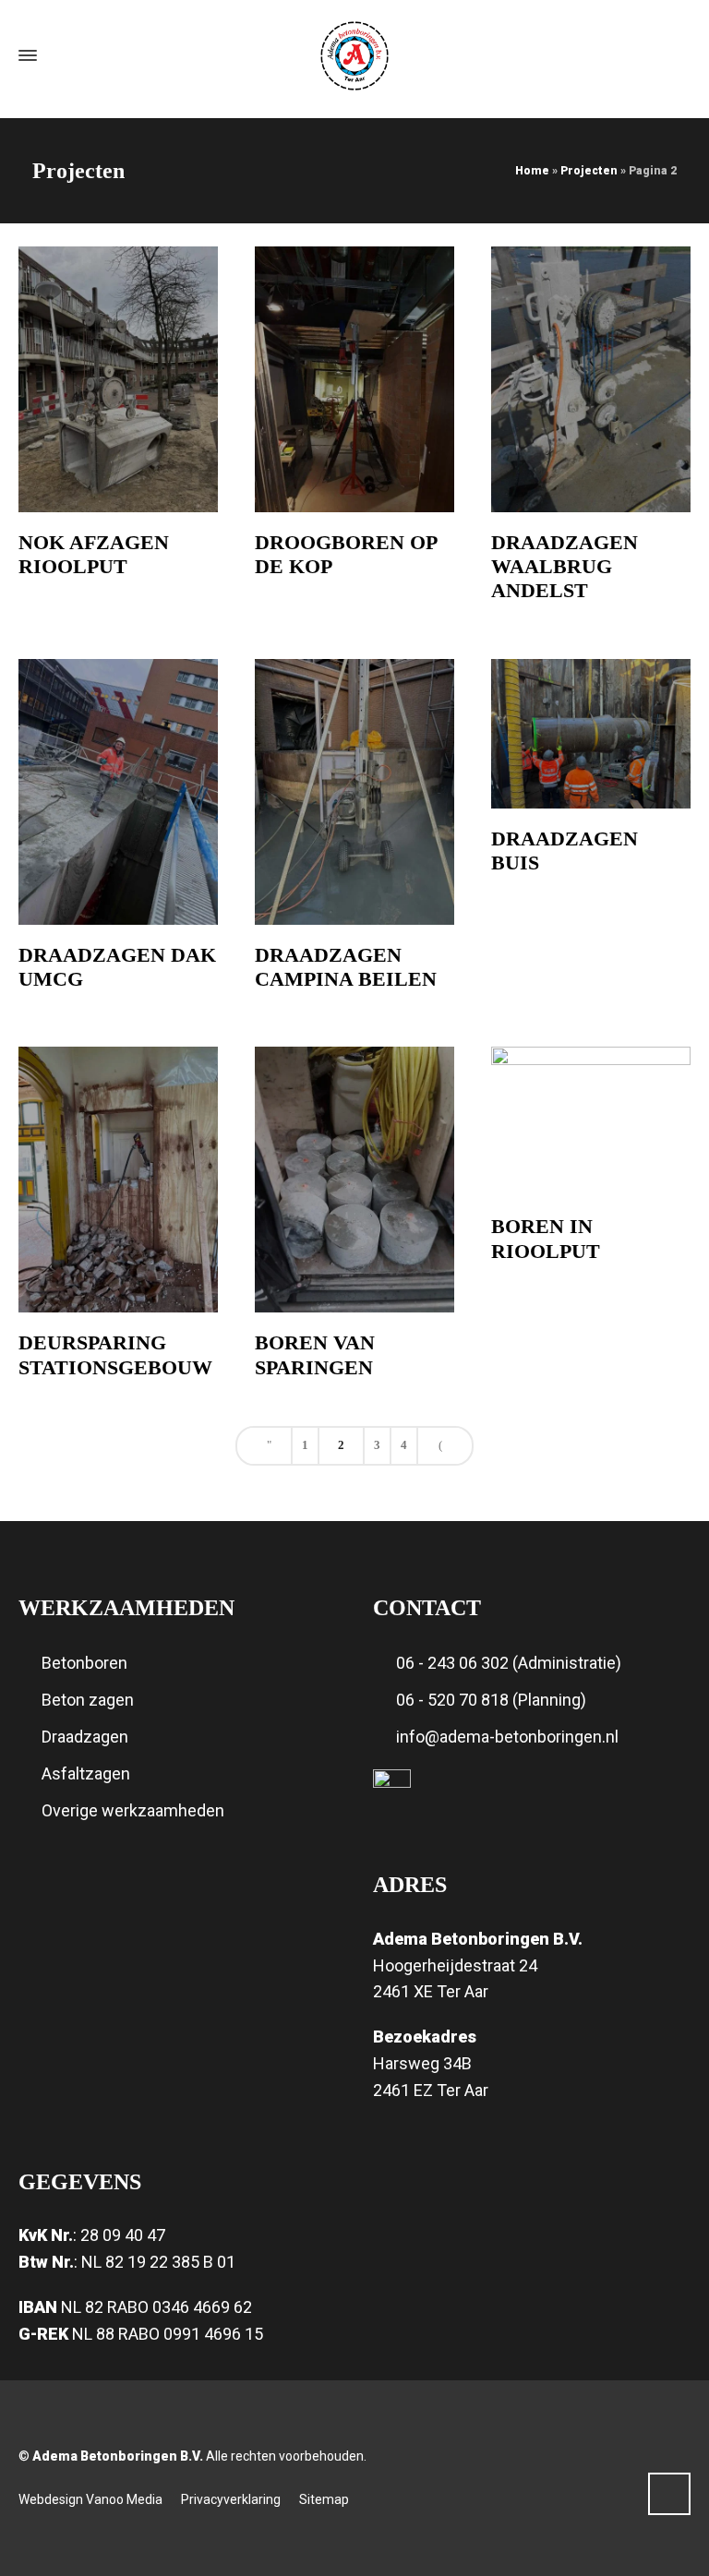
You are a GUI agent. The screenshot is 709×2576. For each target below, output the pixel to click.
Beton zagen (88, 1700)
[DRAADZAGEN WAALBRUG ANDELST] (591, 379)
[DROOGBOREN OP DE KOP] (354, 379)
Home (532, 171)
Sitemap (324, 2499)
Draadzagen (85, 1737)
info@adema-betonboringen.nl (507, 1737)
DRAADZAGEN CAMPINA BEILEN (346, 967)
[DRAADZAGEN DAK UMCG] (118, 792)
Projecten (589, 171)
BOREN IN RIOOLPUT (546, 1238)
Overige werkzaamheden (133, 1810)
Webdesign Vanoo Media (90, 2499)
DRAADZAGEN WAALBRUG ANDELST (565, 567)
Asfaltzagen (86, 1773)
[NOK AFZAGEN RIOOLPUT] (118, 379)
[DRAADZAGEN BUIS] (591, 734)
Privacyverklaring (231, 2499)
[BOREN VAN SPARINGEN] (354, 1180)
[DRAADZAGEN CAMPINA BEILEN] (354, 792)
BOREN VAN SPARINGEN (315, 1354)
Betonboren (84, 1663)
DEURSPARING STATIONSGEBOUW (115, 1354)
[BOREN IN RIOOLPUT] (591, 1121)
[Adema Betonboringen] (354, 56)
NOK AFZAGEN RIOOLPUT (94, 554)
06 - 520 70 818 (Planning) (491, 1700)
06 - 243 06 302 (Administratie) (509, 1663)
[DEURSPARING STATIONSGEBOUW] (118, 1180)
